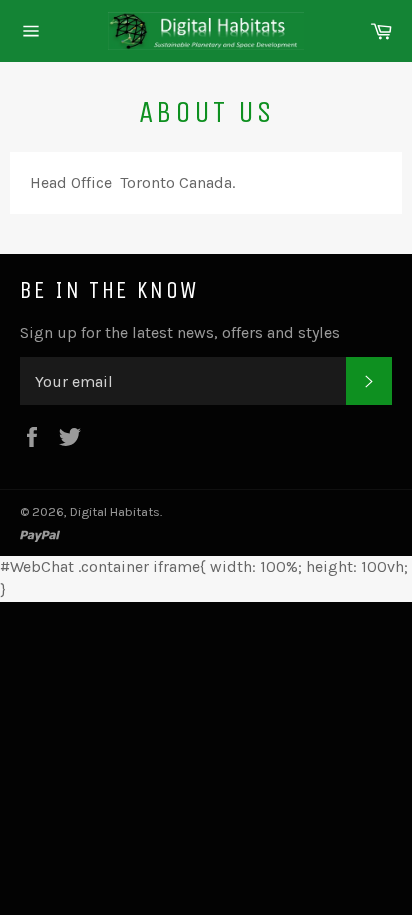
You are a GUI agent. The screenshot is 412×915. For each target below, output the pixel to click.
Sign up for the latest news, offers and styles (180, 332)
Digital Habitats (115, 511)
